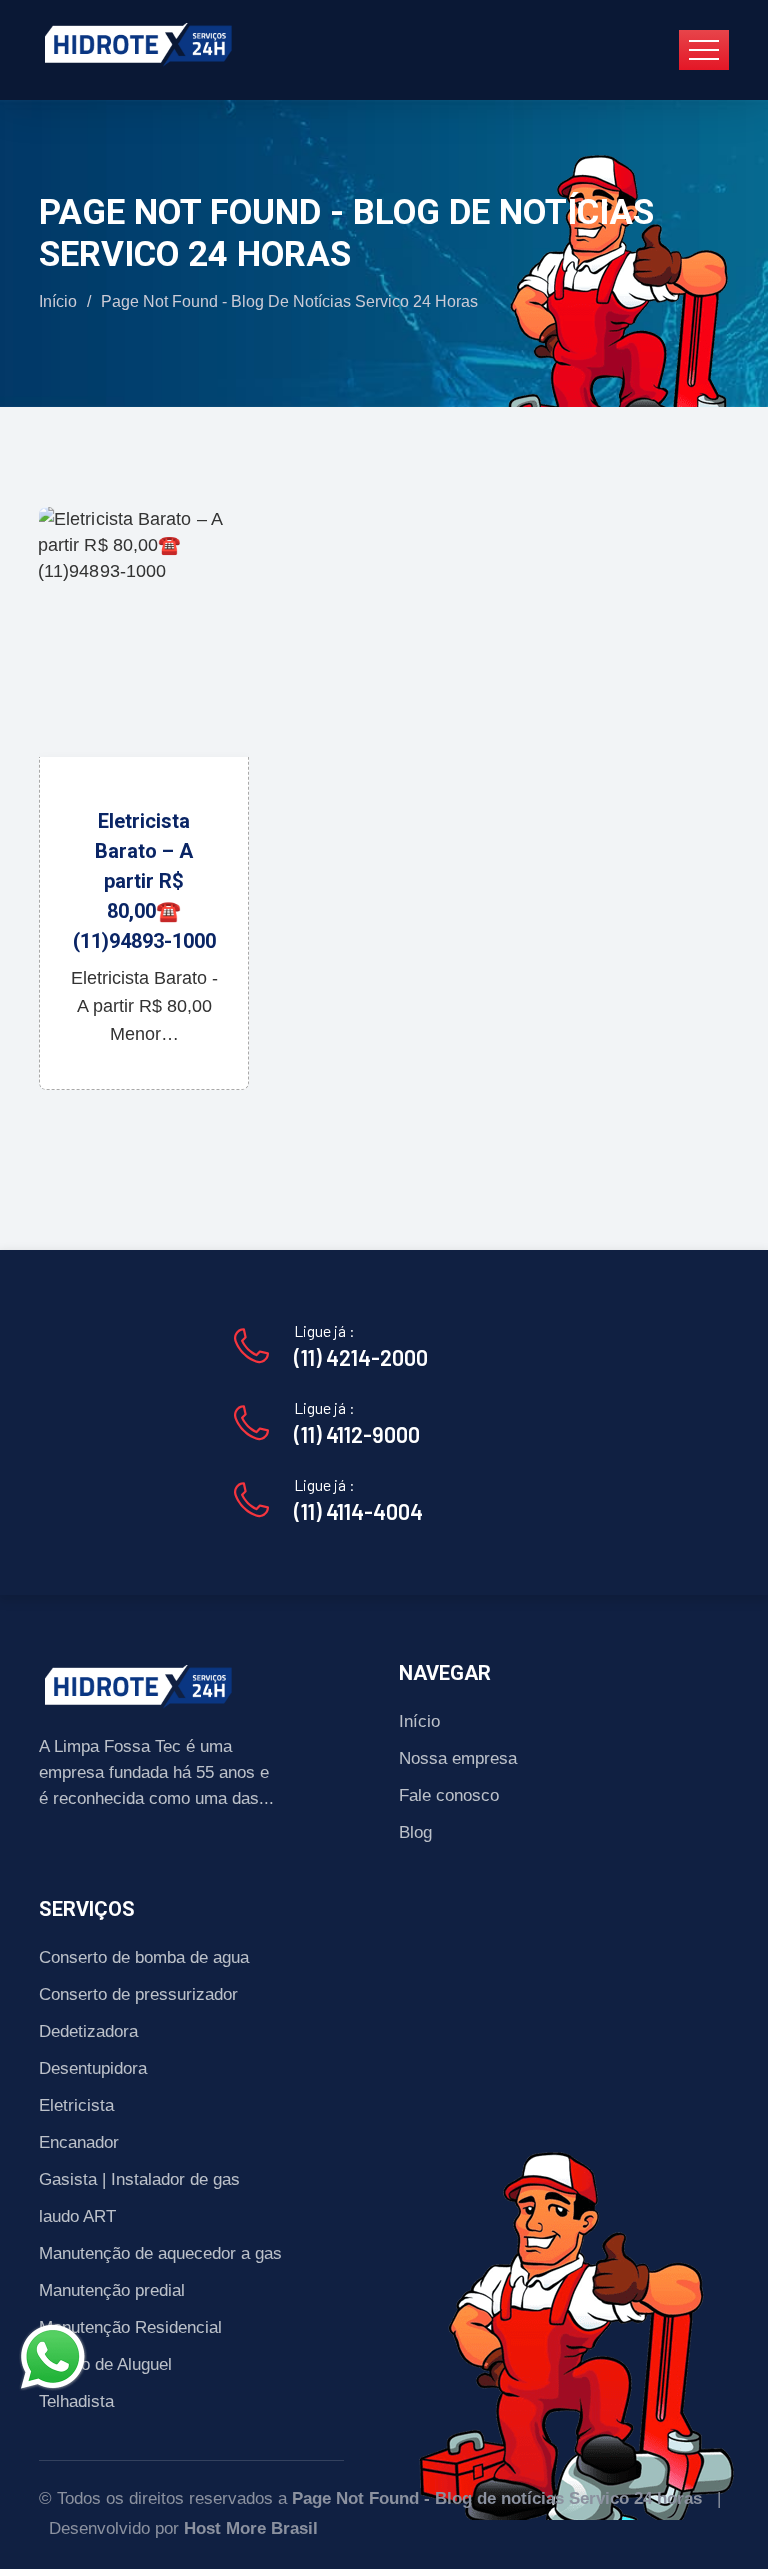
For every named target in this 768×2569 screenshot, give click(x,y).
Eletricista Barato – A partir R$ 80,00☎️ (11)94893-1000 (144, 881)
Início (58, 301)
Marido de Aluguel (105, 2364)
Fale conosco (449, 1795)
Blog (415, 1832)
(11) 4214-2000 (361, 1357)
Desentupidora (93, 2068)
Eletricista (76, 2105)
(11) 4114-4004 (358, 1511)
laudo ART (77, 2216)
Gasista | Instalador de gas (139, 2179)
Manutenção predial (112, 2290)
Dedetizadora (88, 2031)
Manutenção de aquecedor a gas (160, 2253)
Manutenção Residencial (130, 2327)
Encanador (79, 2142)
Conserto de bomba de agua (144, 1957)
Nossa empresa (458, 1758)
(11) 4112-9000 (357, 1434)
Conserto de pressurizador (138, 1994)
